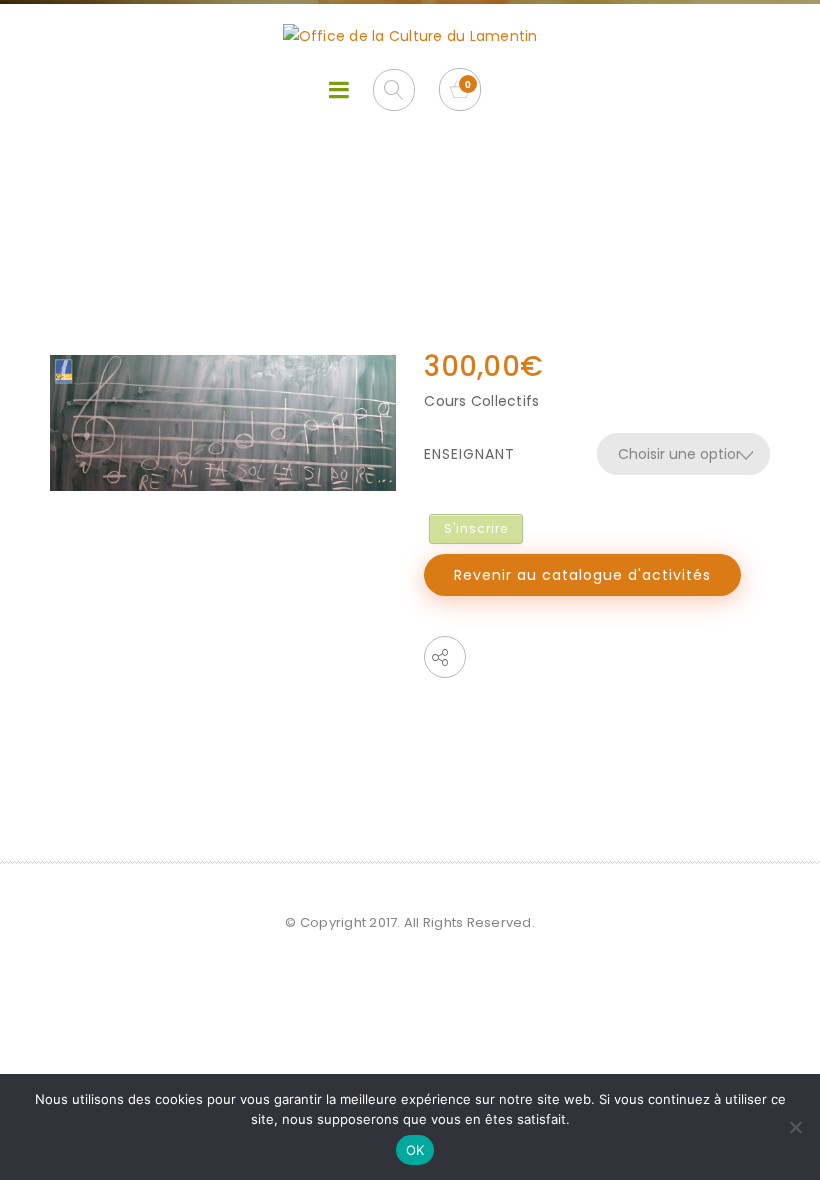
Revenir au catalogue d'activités (582, 575)
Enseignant (469, 454)
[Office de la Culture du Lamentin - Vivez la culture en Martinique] (410, 36)
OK (415, 1150)
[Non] (795, 1127)
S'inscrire (476, 528)
